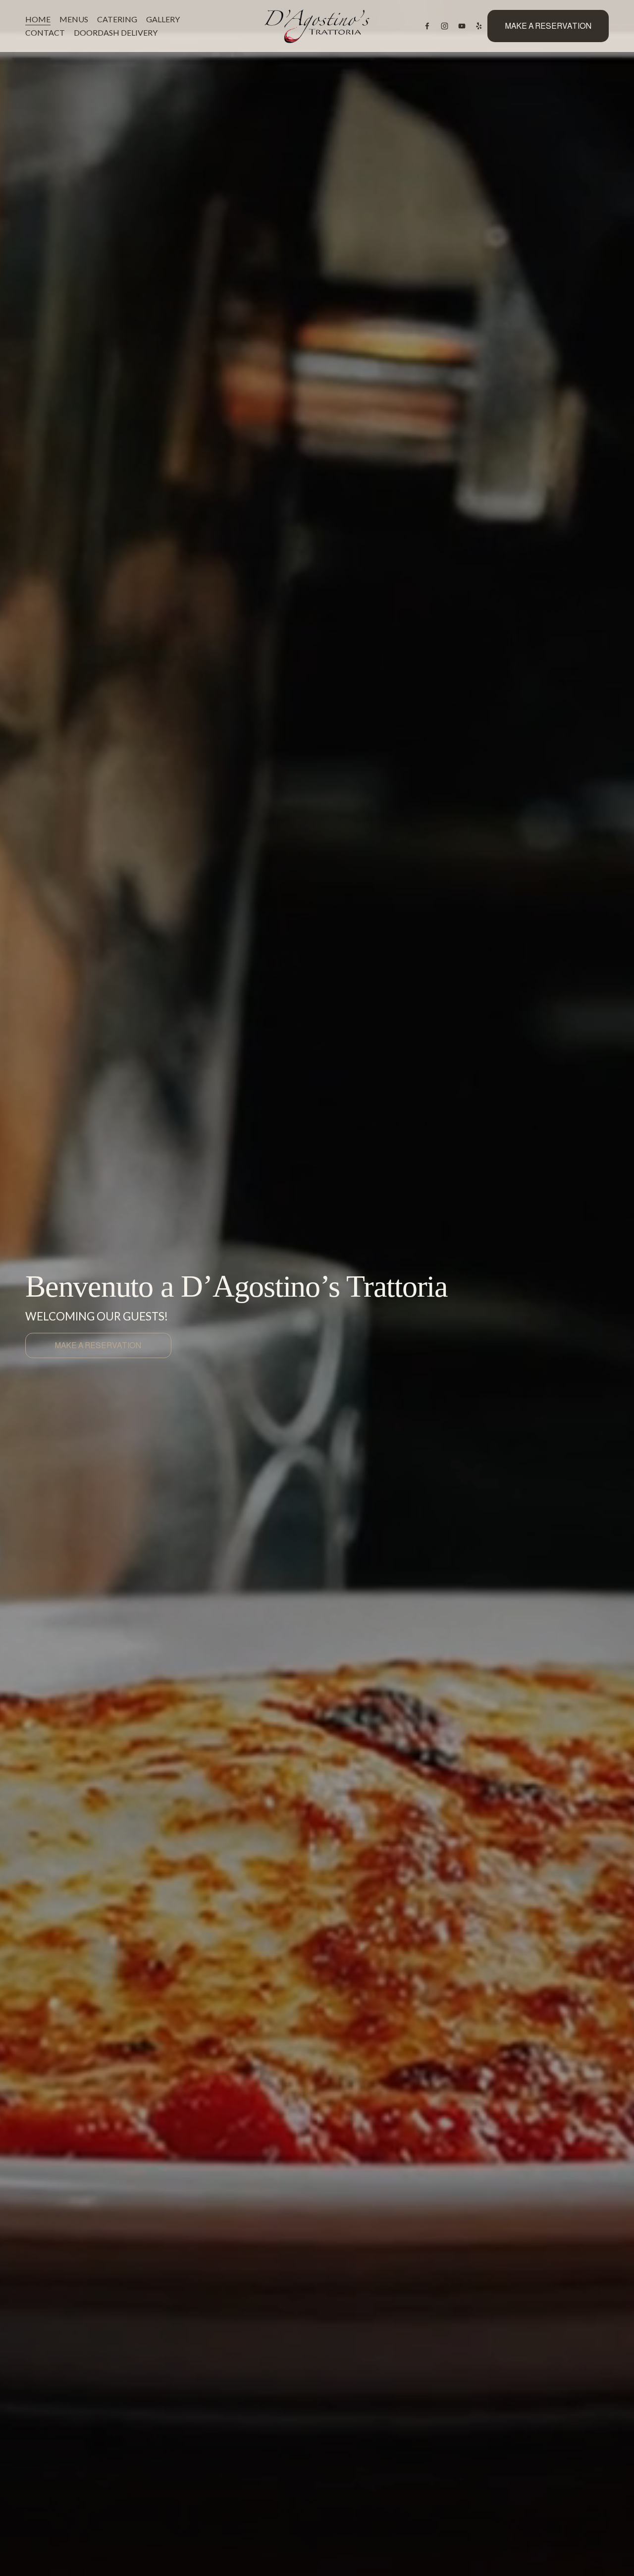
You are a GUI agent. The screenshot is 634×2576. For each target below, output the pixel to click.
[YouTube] (462, 26)
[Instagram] (445, 26)
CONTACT (45, 32)
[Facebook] (427, 26)
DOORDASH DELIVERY (116, 32)
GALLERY (163, 19)
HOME (38, 19)
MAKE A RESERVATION (548, 26)
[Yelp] (479, 26)
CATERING (117, 19)
